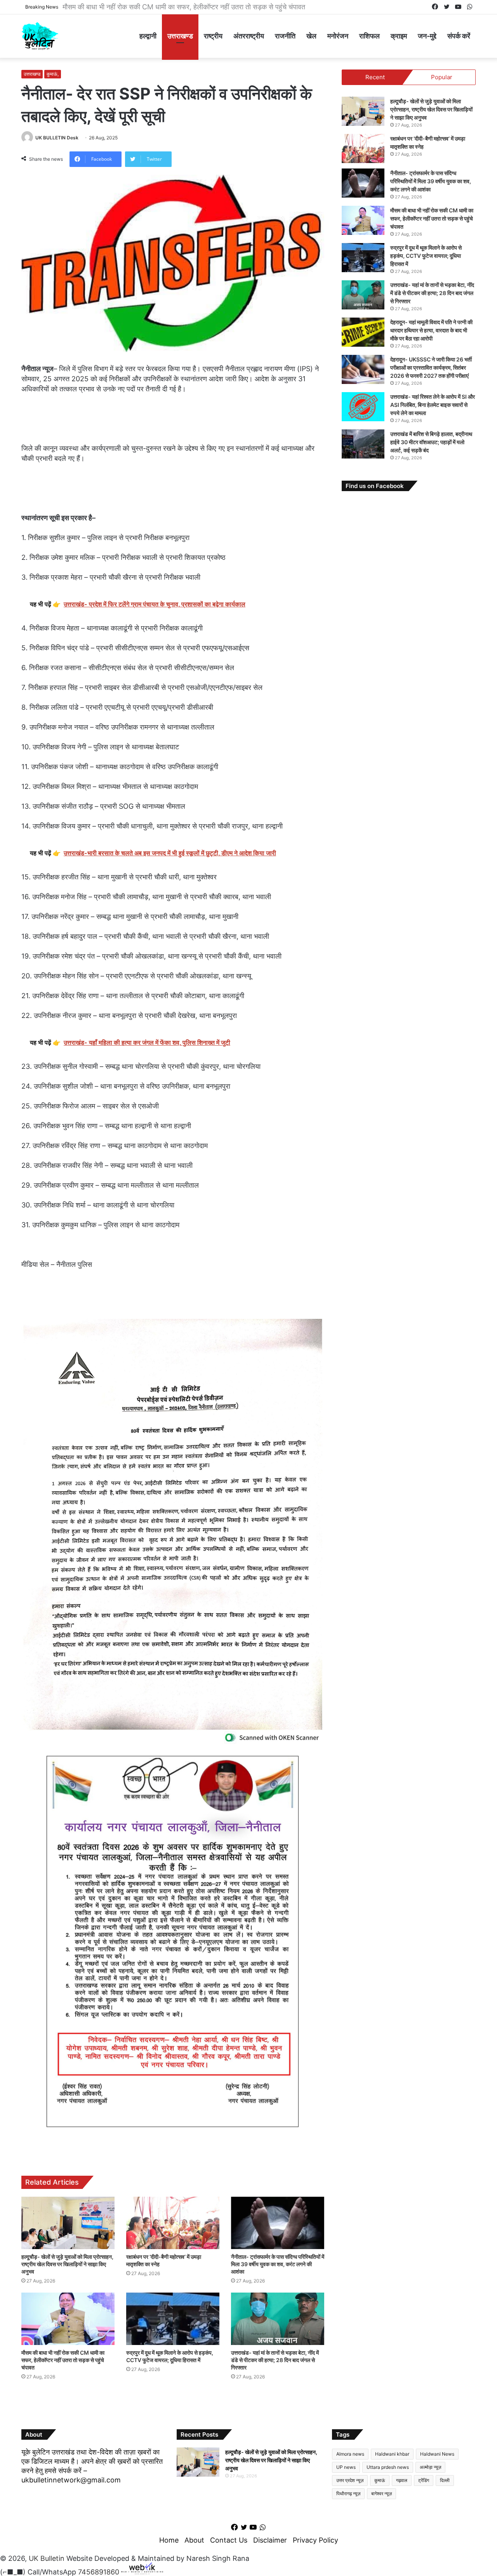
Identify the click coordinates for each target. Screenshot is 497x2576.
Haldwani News (437, 2454)
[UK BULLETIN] (40, 36)
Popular (442, 77)
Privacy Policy (315, 2540)
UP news (346, 2467)
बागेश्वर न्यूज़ (381, 2493)
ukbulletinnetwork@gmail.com (71, 2480)
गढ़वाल (402, 2480)
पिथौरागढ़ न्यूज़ (348, 2493)
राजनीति (285, 36)
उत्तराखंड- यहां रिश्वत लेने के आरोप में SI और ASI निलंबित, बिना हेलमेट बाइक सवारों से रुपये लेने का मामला (433, 405)
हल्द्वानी (148, 36)
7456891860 (99, 2572)
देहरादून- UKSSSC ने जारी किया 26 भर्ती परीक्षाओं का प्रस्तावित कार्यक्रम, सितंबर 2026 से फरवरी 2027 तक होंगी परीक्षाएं (431, 367)
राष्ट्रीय (213, 36)
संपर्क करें (459, 36)
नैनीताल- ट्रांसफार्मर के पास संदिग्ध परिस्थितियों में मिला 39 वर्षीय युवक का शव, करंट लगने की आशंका (278, 2264)
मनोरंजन (338, 36)
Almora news (350, 2454)
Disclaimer (270, 2540)
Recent (375, 77)
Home (169, 2540)
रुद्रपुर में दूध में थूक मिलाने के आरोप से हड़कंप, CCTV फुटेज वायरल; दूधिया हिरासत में (426, 256)
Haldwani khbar (392, 2454)
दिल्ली (445, 2480)
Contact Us (229, 2540)
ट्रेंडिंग (424, 2480)
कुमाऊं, (53, 74)
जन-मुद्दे (427, 36)
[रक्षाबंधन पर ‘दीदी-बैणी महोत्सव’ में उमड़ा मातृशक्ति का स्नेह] (173, 2223)
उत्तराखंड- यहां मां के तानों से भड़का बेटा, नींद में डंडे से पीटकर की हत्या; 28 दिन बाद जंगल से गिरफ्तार (275, 2360)
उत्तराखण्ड (180, 36)
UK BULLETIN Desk (57, 138)
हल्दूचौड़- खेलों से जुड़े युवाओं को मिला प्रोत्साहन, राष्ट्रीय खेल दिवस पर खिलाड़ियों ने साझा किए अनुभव (67, 2264)
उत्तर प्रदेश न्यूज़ (350, 2480)
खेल (311, 36)
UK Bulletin (47, 2558)
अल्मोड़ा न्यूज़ (430, 2467)
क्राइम (399, 36)
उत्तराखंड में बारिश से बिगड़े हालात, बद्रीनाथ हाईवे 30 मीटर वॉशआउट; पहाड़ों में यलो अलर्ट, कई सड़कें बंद (431, 442)
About (194, 2540)
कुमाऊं (380, 2480)
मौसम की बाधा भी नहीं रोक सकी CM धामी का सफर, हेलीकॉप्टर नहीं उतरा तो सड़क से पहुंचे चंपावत (187, 7)
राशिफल (369, 36)
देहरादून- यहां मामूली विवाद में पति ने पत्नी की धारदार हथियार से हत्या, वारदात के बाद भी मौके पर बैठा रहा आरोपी (431, 330)
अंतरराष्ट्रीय (249, 36)
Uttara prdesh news (388, 2467)
